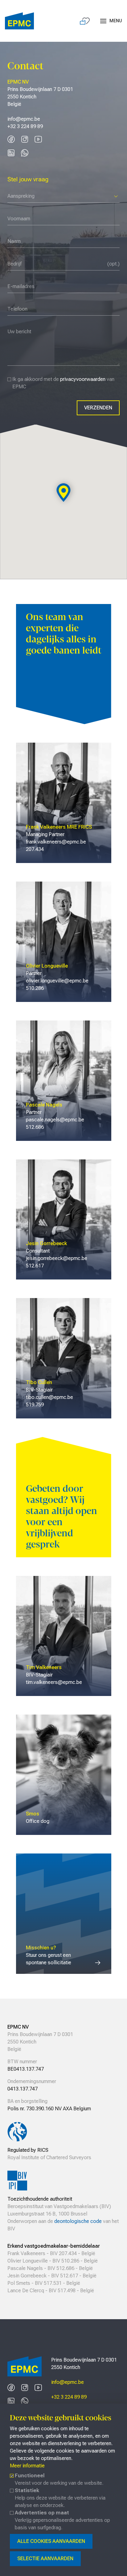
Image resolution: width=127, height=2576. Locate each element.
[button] (64, 493)
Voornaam (18, 209)
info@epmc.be (68, 2382)
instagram (25, 139)
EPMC (19, 21)
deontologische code (78, 2221)
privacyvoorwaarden (83, 379)
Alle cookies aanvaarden (51, 2541)
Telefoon (16, 300)
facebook (11, 139)
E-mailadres (19, 277)
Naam (13, 232)
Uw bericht (18, 322)
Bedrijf (14, 254)
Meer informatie (27, 2466)
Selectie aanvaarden (45, 2559)
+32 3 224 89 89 (69, 2397)
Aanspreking (21, 196)
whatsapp (25, 153)
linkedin (11, 153)
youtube (38, 139)
